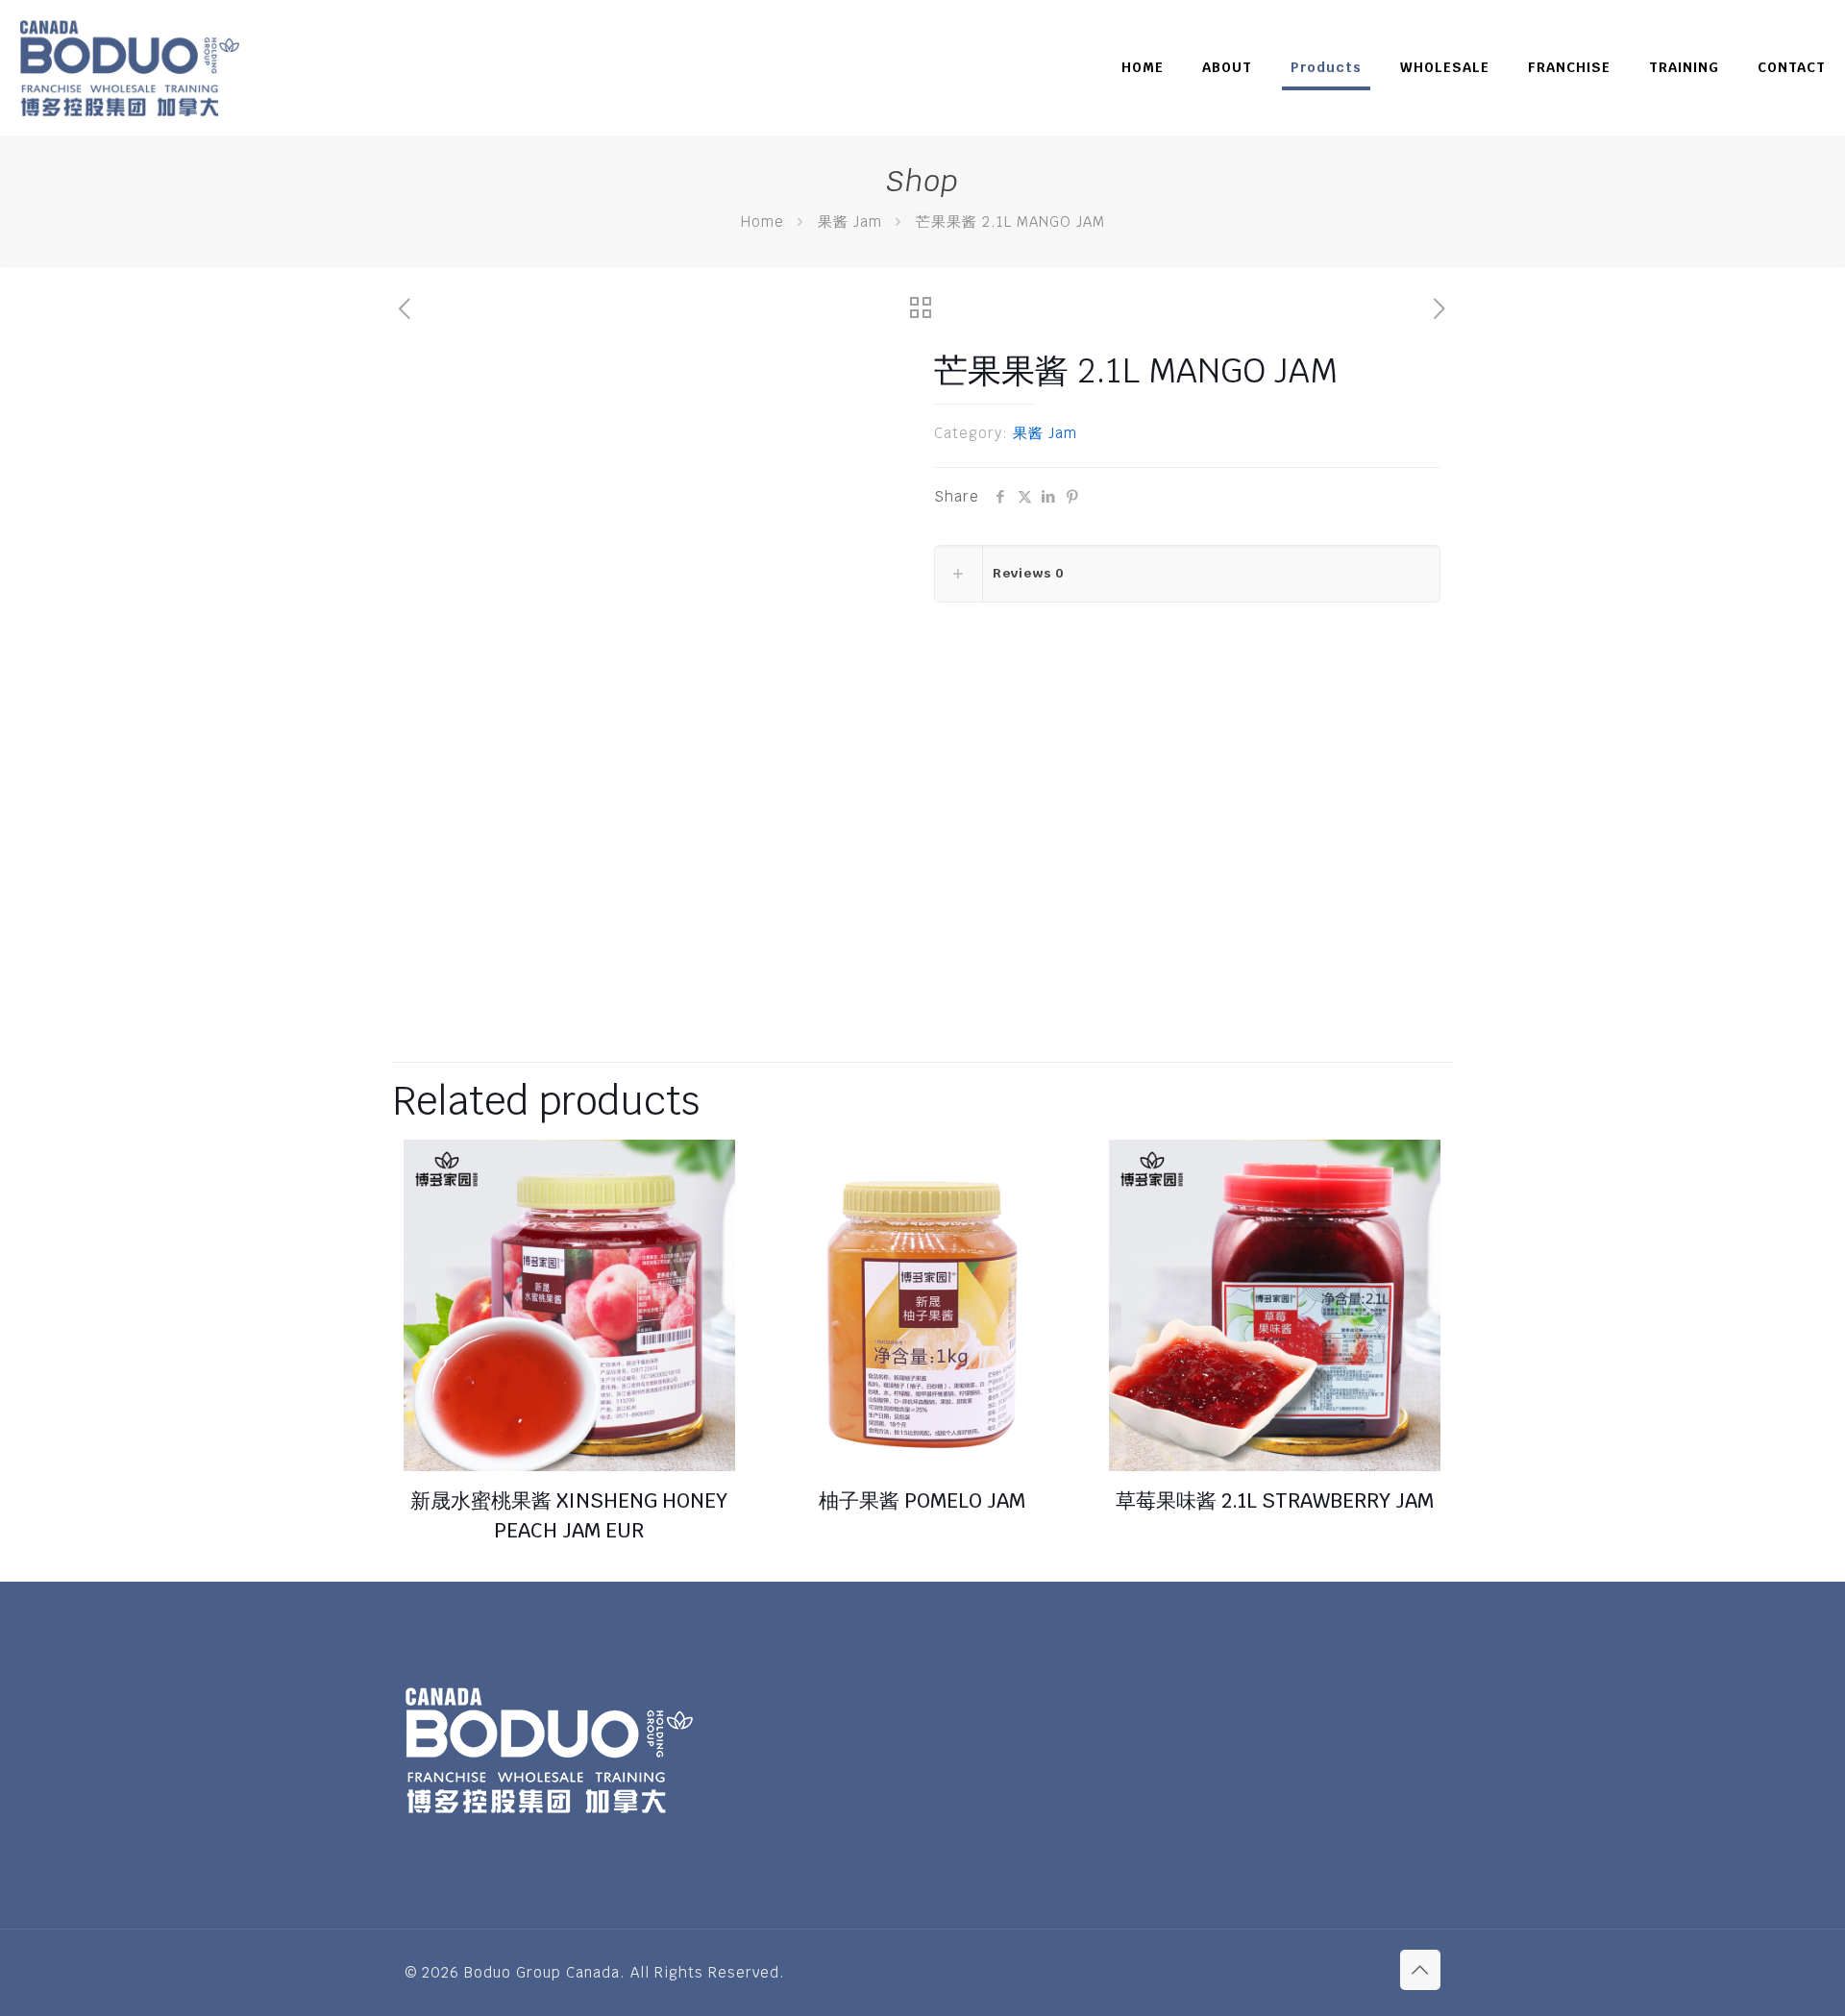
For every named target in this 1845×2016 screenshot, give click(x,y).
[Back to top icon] (1420, 1970)
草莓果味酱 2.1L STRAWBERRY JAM (1275, 1500)
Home (763, 221)
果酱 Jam (850, 221)
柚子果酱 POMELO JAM (922, 1500)
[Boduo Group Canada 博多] (129, 67)
